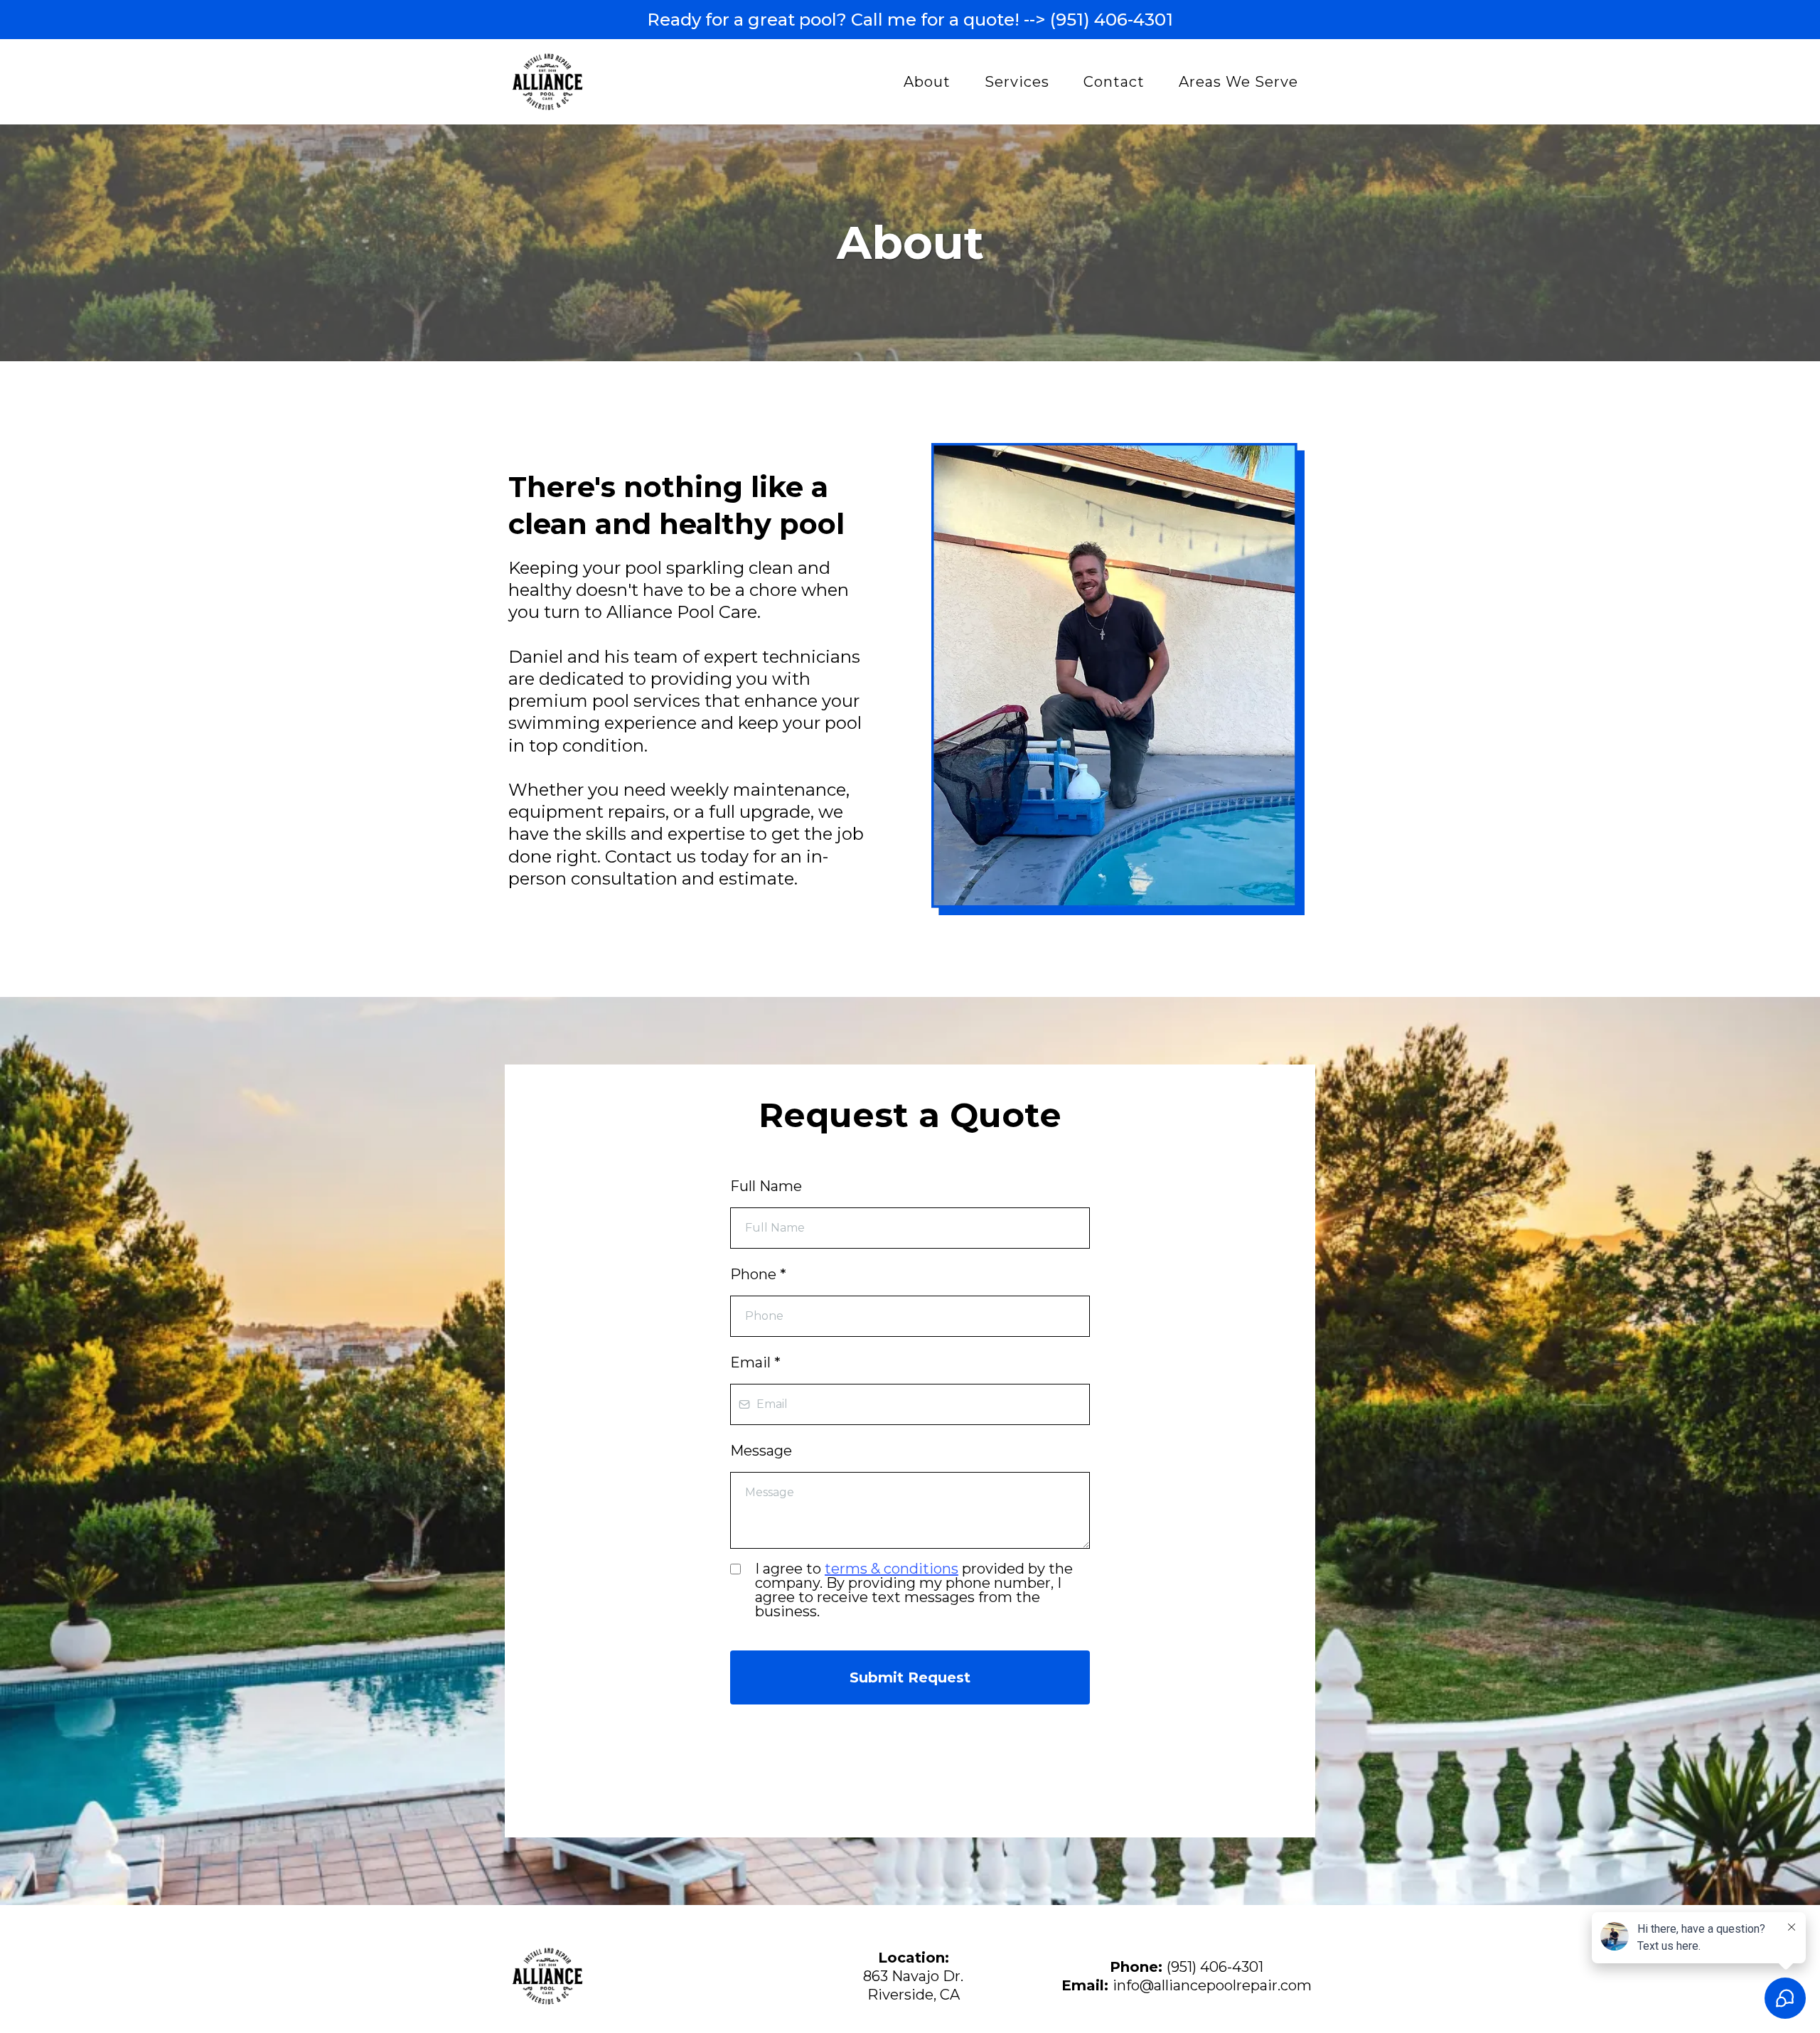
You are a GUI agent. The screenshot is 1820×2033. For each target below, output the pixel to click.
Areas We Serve (1238, 82)
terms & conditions (892, 1569)
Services (1017, 82)
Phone (758, 1274)
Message (761, 1451)
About (927, 82)
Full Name (766, 1186)
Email (755, 1362)
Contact (1114, 82)
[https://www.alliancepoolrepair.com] (547, 82)
